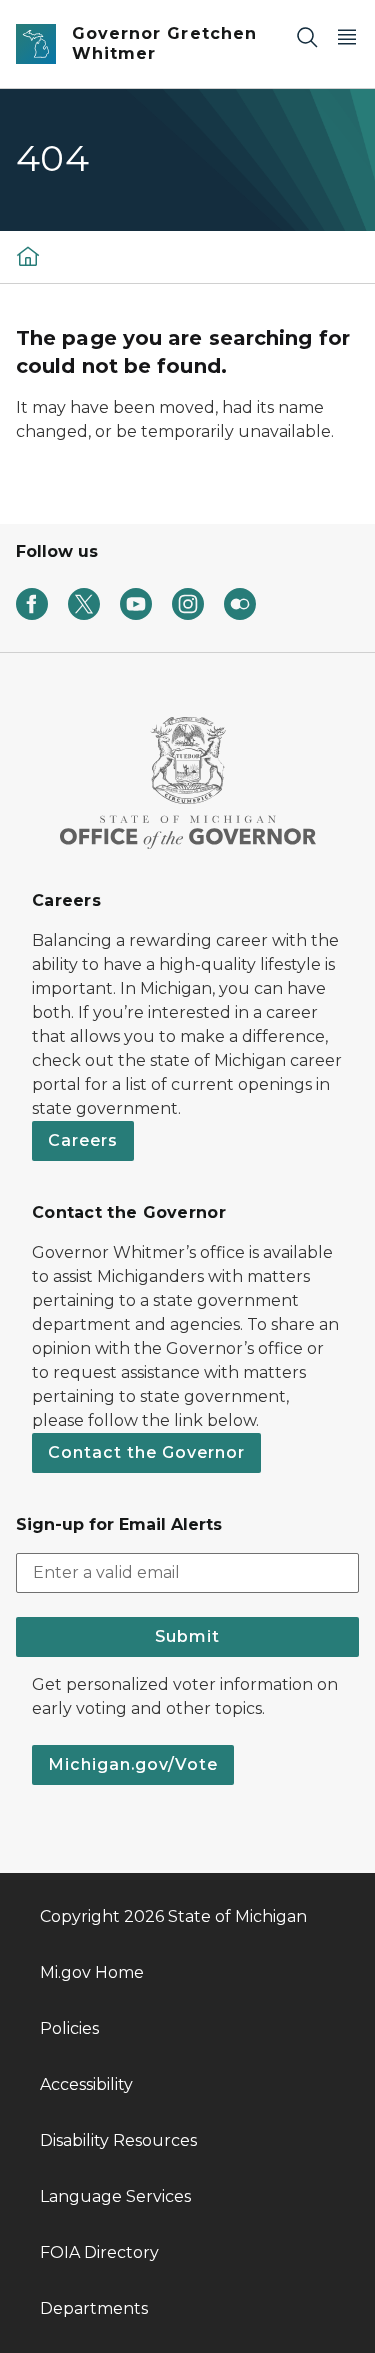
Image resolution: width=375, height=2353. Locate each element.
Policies (69, 2028)
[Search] (307, 36)
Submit (187, 1636)
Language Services (115, 2196)
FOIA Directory (99, 2252)
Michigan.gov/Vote (133, 1764)
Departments (94, 2308)
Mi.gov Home (92, 1972)
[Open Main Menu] (347, 36)
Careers (83, 1140)
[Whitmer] (28, 255)
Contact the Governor (146, 1452)
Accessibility (86, 2084)
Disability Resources (118, 2140)
